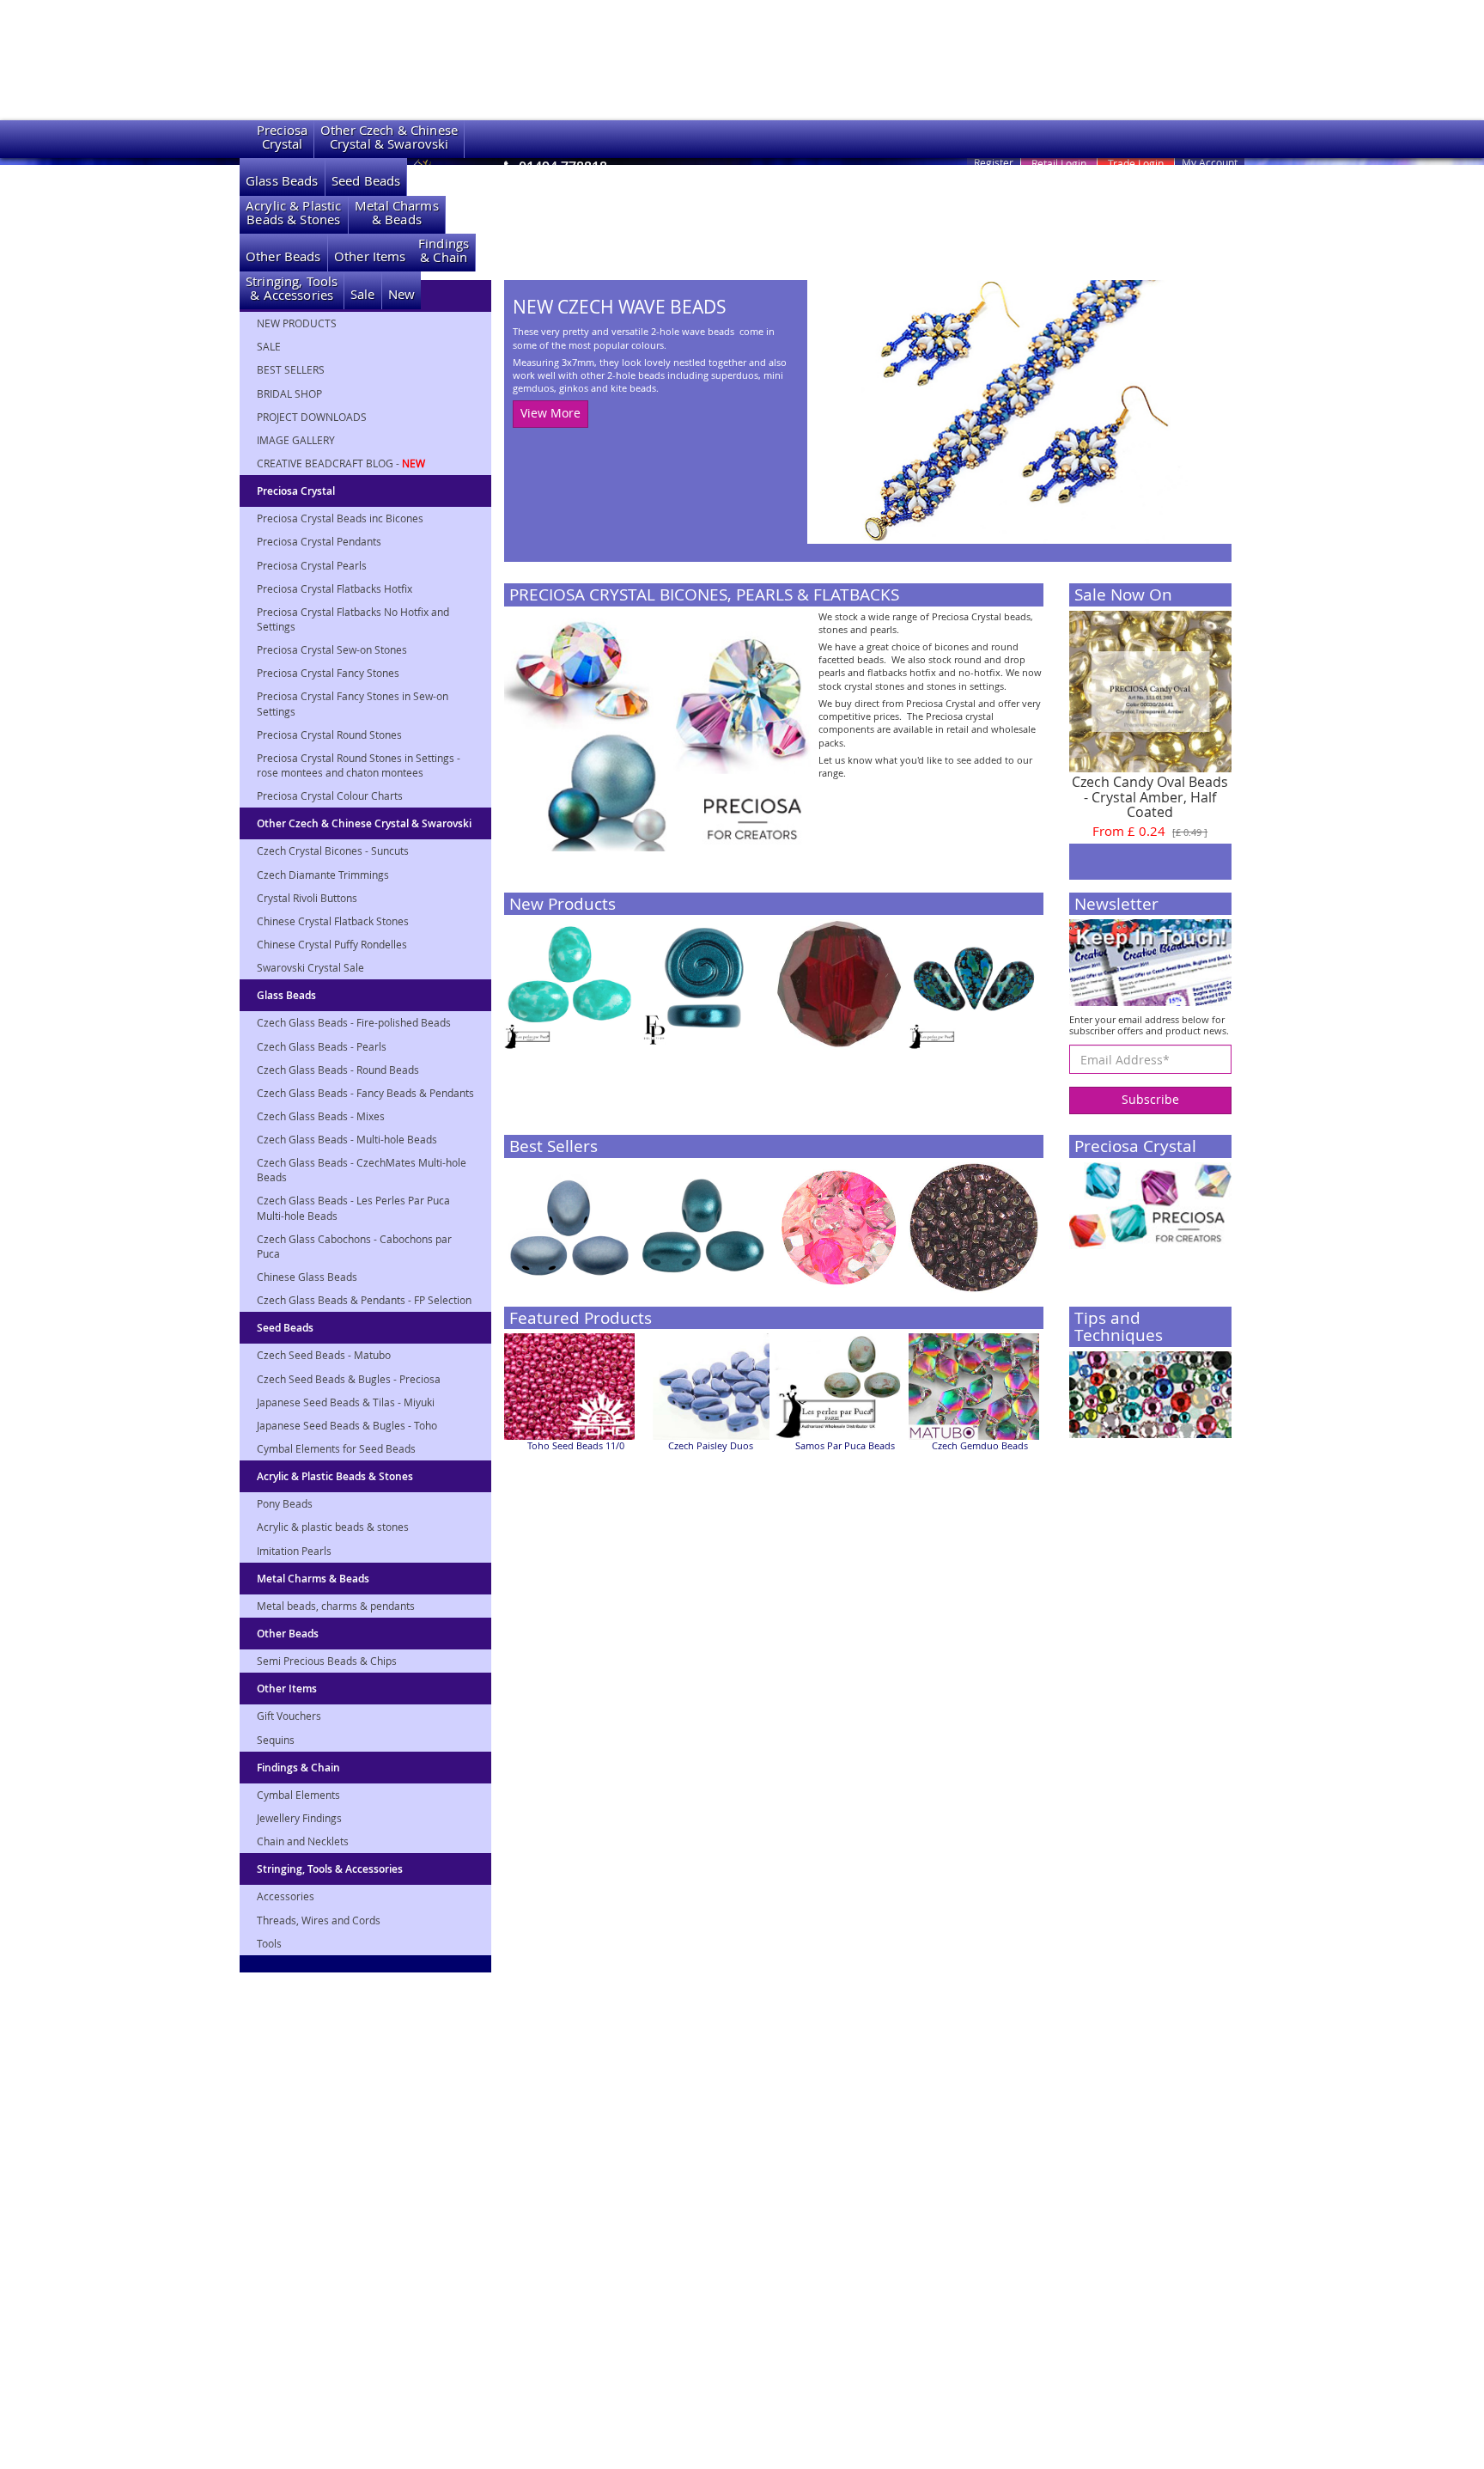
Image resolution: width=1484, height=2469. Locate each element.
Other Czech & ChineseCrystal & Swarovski (389, 137)
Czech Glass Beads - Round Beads (338, 1070)
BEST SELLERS (291, 369)
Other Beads (283, 256)
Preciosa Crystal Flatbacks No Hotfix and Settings (353, 619)
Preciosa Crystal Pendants (319, 541)
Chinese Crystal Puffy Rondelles (332, 944)
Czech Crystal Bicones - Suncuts (333, 850)
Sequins (276, 1740)
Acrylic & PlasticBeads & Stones (294, 213)
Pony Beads (285, 1503)
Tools (269, 1943)
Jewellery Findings (299, 1818)
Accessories (286, 1896)
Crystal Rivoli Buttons (307, 898)
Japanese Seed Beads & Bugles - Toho (347, 1425)
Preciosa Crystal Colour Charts (330, 796)
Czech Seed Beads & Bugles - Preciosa (349, 1379)
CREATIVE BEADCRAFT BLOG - (341, 463)
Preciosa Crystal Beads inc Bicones (340, 518)
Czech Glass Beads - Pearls (322, 1046)
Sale (363, 294)
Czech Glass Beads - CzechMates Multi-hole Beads (362, 1170)
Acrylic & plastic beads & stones (333, 1527)
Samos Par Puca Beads (845, 1446)
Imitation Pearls (294, 1551)
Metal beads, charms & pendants (336, 1606)
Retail (1059, 163)
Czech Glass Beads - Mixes (321, 1116)
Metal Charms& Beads (397, 213)
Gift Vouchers (289, 1716)
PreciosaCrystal (282, 137)
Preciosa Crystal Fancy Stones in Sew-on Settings (353, 703)
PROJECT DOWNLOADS (312, 417)
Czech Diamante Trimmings (323, 875)
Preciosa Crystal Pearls (312, 565)
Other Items (370, 256)
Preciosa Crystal (296, 491)
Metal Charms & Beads (313, 1579)
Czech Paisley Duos (711, 1446)
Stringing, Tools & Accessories (330, 1869)
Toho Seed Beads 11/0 (576, 1446)
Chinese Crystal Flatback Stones (333, 921)
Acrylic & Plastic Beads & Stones (335, 1476)
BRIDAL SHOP (289, 393)
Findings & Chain (298, 1768)
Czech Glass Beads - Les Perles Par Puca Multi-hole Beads (353, 1207)
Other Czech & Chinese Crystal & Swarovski (364, 823)
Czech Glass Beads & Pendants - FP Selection (364, 1300)
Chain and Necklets (303, 1841)
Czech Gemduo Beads (980, 1446)
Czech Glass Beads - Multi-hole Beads (347, 1139)
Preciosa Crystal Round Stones (329, 735)
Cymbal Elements (298, 1795)
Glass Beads (282, 181)
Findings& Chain (444, 250)
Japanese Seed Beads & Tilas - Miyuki (346, 1402)
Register (994, 162)
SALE (269, 346)
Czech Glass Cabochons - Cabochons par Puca (354, 1246)
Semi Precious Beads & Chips (327, 1661)
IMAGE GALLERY (296, 440)
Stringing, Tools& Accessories (292, 288)
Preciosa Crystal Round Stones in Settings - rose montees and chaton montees (359, 765)
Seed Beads (366, 181)
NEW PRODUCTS (297, 323)
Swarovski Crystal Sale (310, 967)
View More (550, 413)
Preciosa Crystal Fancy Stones (328, 673)
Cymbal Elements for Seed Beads (336, 1448)
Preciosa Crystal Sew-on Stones (332, 649)
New (401, 294)
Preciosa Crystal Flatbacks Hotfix (335, 588)
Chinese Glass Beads (307, 1277)
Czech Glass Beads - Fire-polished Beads (354, 1022)
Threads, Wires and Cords (319, 1920)
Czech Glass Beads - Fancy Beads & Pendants (365, 1093)
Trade (1136, 163)
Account (1210, 162)
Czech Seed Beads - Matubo (324, 1355)
